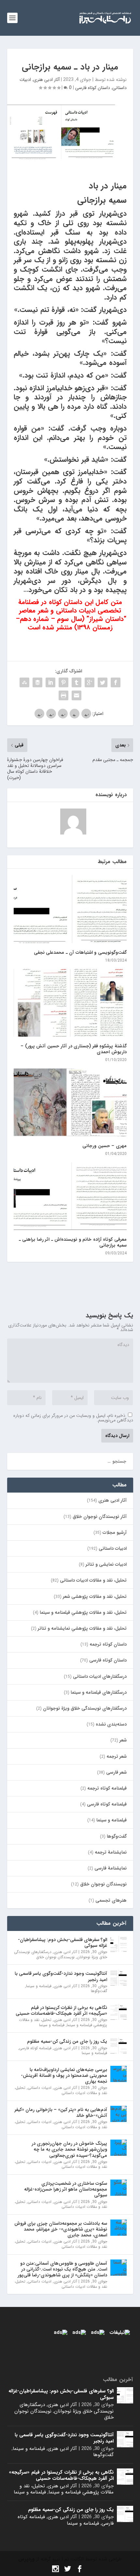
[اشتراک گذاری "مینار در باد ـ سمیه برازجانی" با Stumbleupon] (24, 682)
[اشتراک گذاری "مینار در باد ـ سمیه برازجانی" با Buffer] (37, 682)
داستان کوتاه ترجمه (108, 1644)
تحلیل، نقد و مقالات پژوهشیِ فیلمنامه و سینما (83, 1612)
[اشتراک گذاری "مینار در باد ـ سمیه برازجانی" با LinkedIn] (50, 682)
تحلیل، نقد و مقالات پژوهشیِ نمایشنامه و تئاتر (82, 1628)
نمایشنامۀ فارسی (111, 1868)
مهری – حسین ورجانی (105, 1146)
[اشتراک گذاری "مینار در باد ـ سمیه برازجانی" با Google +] (90, 682)
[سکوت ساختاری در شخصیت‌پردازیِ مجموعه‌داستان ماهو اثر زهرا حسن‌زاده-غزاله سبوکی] (119, 2188)
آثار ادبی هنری (46, 80)
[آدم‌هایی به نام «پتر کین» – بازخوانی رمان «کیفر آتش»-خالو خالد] (119, 2114)
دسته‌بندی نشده (111, 1724)
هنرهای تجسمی (111, 1900)
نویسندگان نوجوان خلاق (103, 1884)
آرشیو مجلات (115, 1533)
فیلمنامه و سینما (112, 1820)
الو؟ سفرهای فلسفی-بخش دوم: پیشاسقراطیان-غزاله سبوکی (63, 1943)
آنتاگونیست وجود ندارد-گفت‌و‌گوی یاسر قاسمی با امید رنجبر (61, 1976)
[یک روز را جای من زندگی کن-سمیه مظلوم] (119, 2046)
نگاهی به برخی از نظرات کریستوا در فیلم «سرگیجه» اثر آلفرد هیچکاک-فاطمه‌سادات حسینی (61, 2011)
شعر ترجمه (117, 1756)
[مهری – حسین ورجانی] (70, 1102)
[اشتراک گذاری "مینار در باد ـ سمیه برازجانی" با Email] (77, 695)
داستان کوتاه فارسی (93, 88)
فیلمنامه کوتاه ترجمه (107, 1788)
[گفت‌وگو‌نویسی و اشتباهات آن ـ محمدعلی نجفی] (70, 909)
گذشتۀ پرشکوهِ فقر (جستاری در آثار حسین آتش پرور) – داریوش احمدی (74, 1049)
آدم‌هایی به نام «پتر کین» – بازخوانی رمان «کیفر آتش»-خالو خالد (61, 2113)
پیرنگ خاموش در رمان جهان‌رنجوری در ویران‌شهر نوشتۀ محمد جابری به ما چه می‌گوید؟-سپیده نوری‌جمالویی (69, 2149)
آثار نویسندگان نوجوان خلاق (100, 1517)
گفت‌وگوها (117, 1836)
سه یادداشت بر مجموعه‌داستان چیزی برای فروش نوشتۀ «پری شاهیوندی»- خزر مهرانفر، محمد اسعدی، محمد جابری (61, 2229)
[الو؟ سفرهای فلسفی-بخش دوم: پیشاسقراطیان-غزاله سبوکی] (119, 1944)
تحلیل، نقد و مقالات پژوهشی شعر (95, 1597)
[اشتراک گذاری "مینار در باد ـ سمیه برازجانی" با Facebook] (116, 682)
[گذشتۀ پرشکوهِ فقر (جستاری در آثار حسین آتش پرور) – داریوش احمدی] (70, 1003)
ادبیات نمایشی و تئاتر (106, 1564)
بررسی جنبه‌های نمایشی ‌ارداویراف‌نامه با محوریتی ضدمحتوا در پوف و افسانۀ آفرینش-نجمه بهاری (64, 2076)
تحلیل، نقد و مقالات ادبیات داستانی (93, 1580)
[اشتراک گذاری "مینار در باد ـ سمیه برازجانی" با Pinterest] (63, 682)
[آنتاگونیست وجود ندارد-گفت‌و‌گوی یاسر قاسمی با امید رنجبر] (119, 1978)
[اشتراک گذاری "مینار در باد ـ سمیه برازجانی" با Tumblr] (77, 682)
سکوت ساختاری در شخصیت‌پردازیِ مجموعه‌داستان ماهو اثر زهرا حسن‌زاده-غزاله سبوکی (66, 2189)
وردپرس (26, 2559)
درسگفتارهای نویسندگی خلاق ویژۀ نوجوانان (85, 1708)
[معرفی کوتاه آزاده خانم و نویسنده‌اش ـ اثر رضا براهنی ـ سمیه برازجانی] (70, 1196)
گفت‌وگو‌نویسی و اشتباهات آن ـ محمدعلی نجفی (80, 952)
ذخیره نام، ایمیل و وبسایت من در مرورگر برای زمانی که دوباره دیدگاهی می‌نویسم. (73, 1418)
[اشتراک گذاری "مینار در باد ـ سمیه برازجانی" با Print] (63, 695)
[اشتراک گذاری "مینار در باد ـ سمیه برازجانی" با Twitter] (103, 682)
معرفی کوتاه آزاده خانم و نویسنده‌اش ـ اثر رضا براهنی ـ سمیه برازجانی (73, 1242)
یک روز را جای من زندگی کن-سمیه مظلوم (67, 2041)
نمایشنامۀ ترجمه (111, 1852)
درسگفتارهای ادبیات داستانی (100, 1676)
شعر (123, 1740)
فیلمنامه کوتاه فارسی (107, 1804)
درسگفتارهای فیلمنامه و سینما (99, 1692)
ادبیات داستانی (113, 1548)
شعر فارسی (116, 1772)
